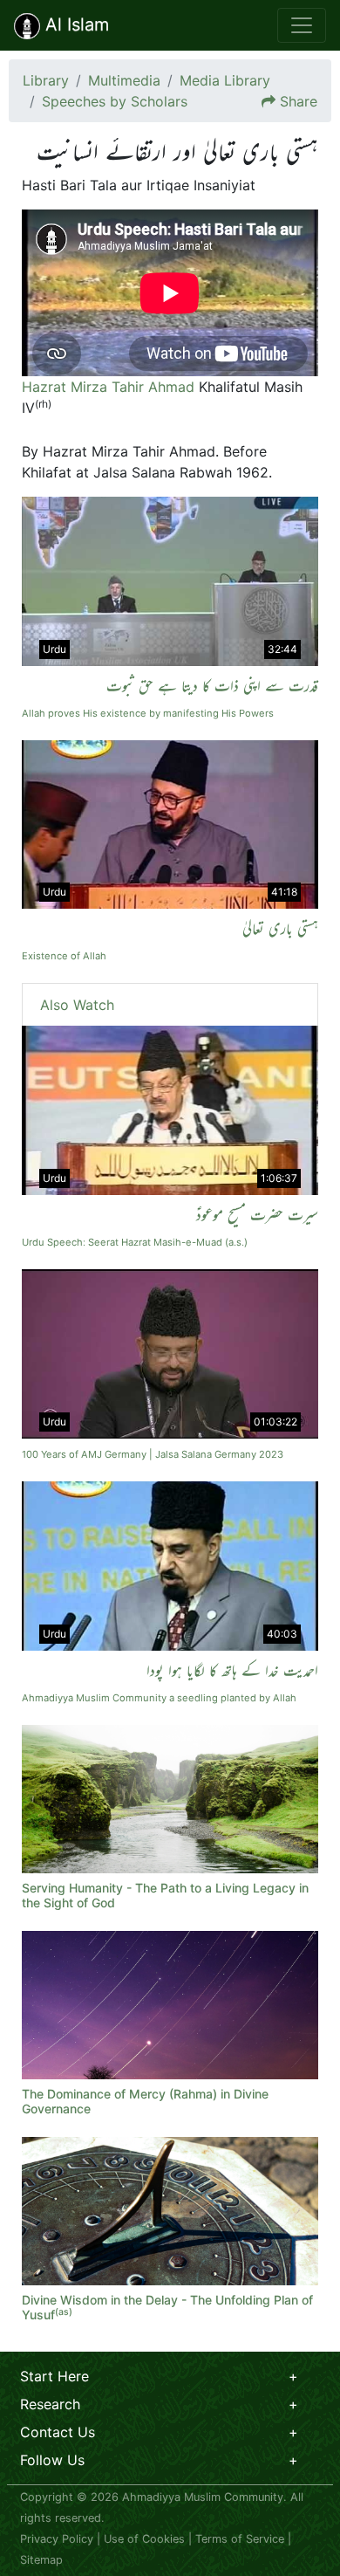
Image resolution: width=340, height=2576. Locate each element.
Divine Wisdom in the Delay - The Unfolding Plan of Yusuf (167, 2307)
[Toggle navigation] (302, 25)
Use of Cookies (144, 2539)
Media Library (225, 80)
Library (46, 80)
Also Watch (77, 1005)
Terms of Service (240, 2539)
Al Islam (75, 24)
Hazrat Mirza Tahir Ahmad (108, 387)
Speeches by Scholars (115, 101)
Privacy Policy (57, 2539)
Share (299, 101)
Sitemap (41, 2560)
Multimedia (124, 80)
